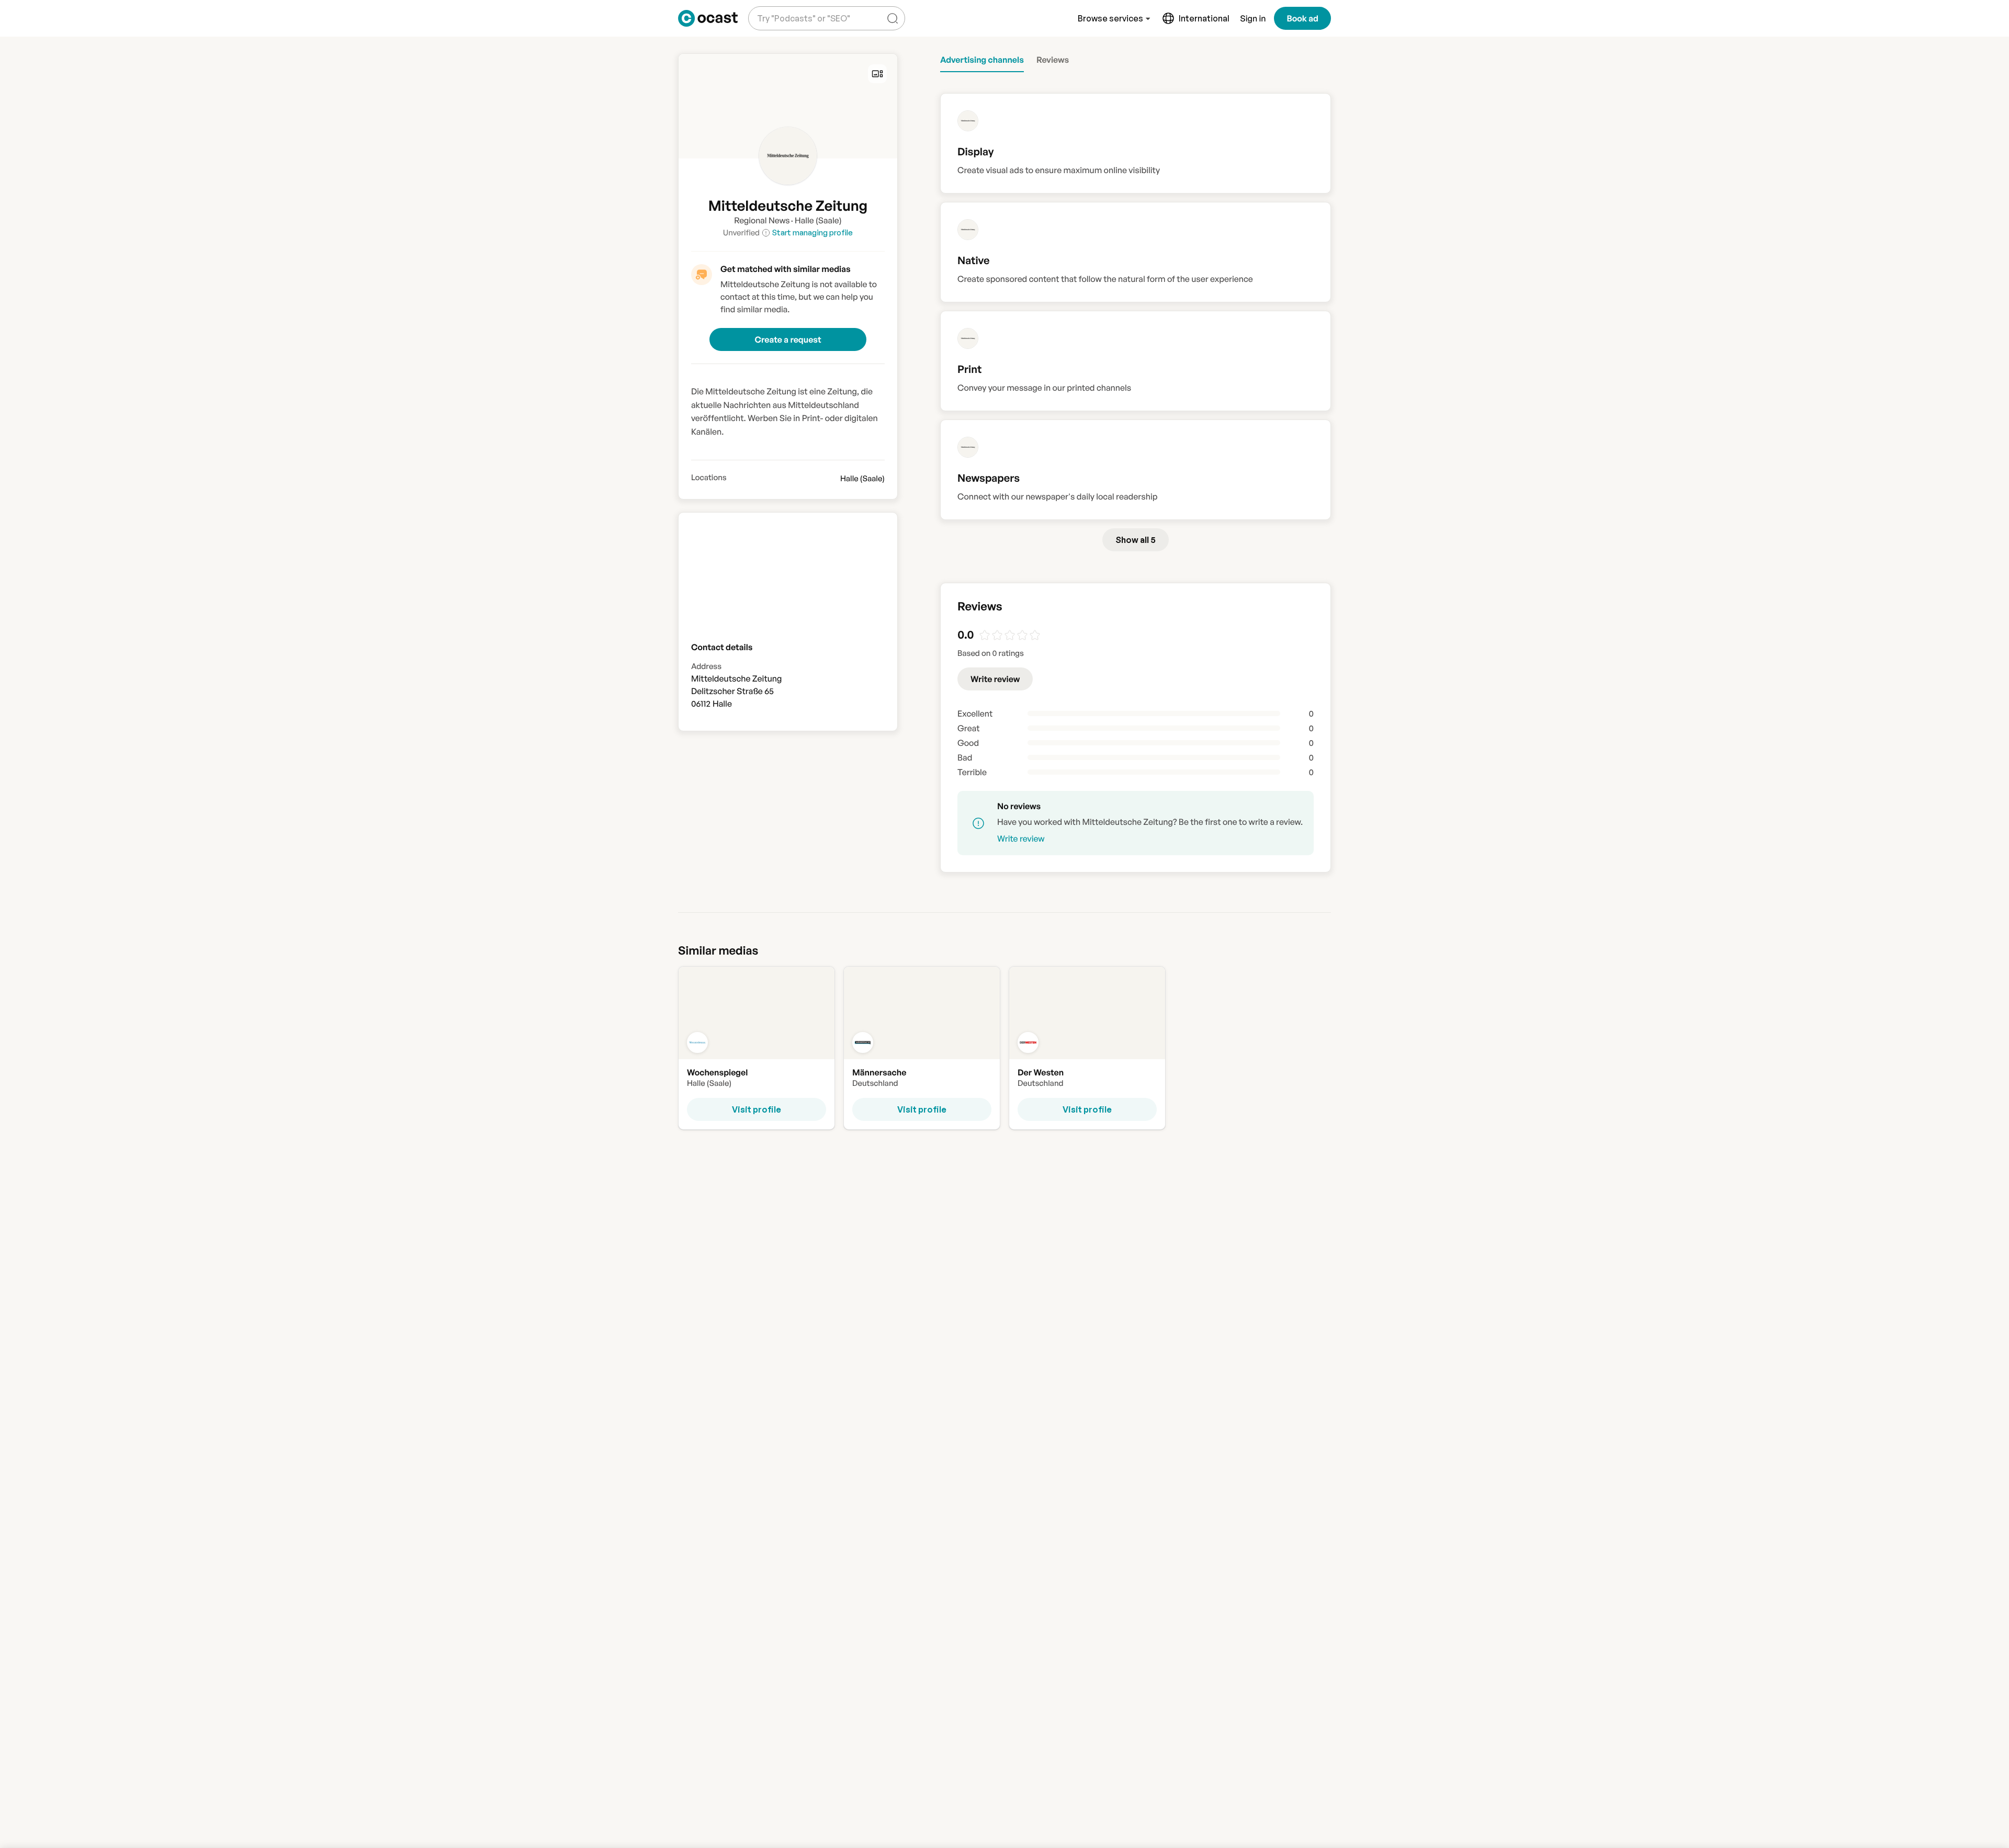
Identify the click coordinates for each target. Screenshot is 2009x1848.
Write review (995, 679)
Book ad (1302, 18)
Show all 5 (1136, 540)
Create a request (788, 339)
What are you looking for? (802, 10)
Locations (709, 478)
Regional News (762, 220)
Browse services (1110, 18)
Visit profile (757, 1109)
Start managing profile (812, 233)
